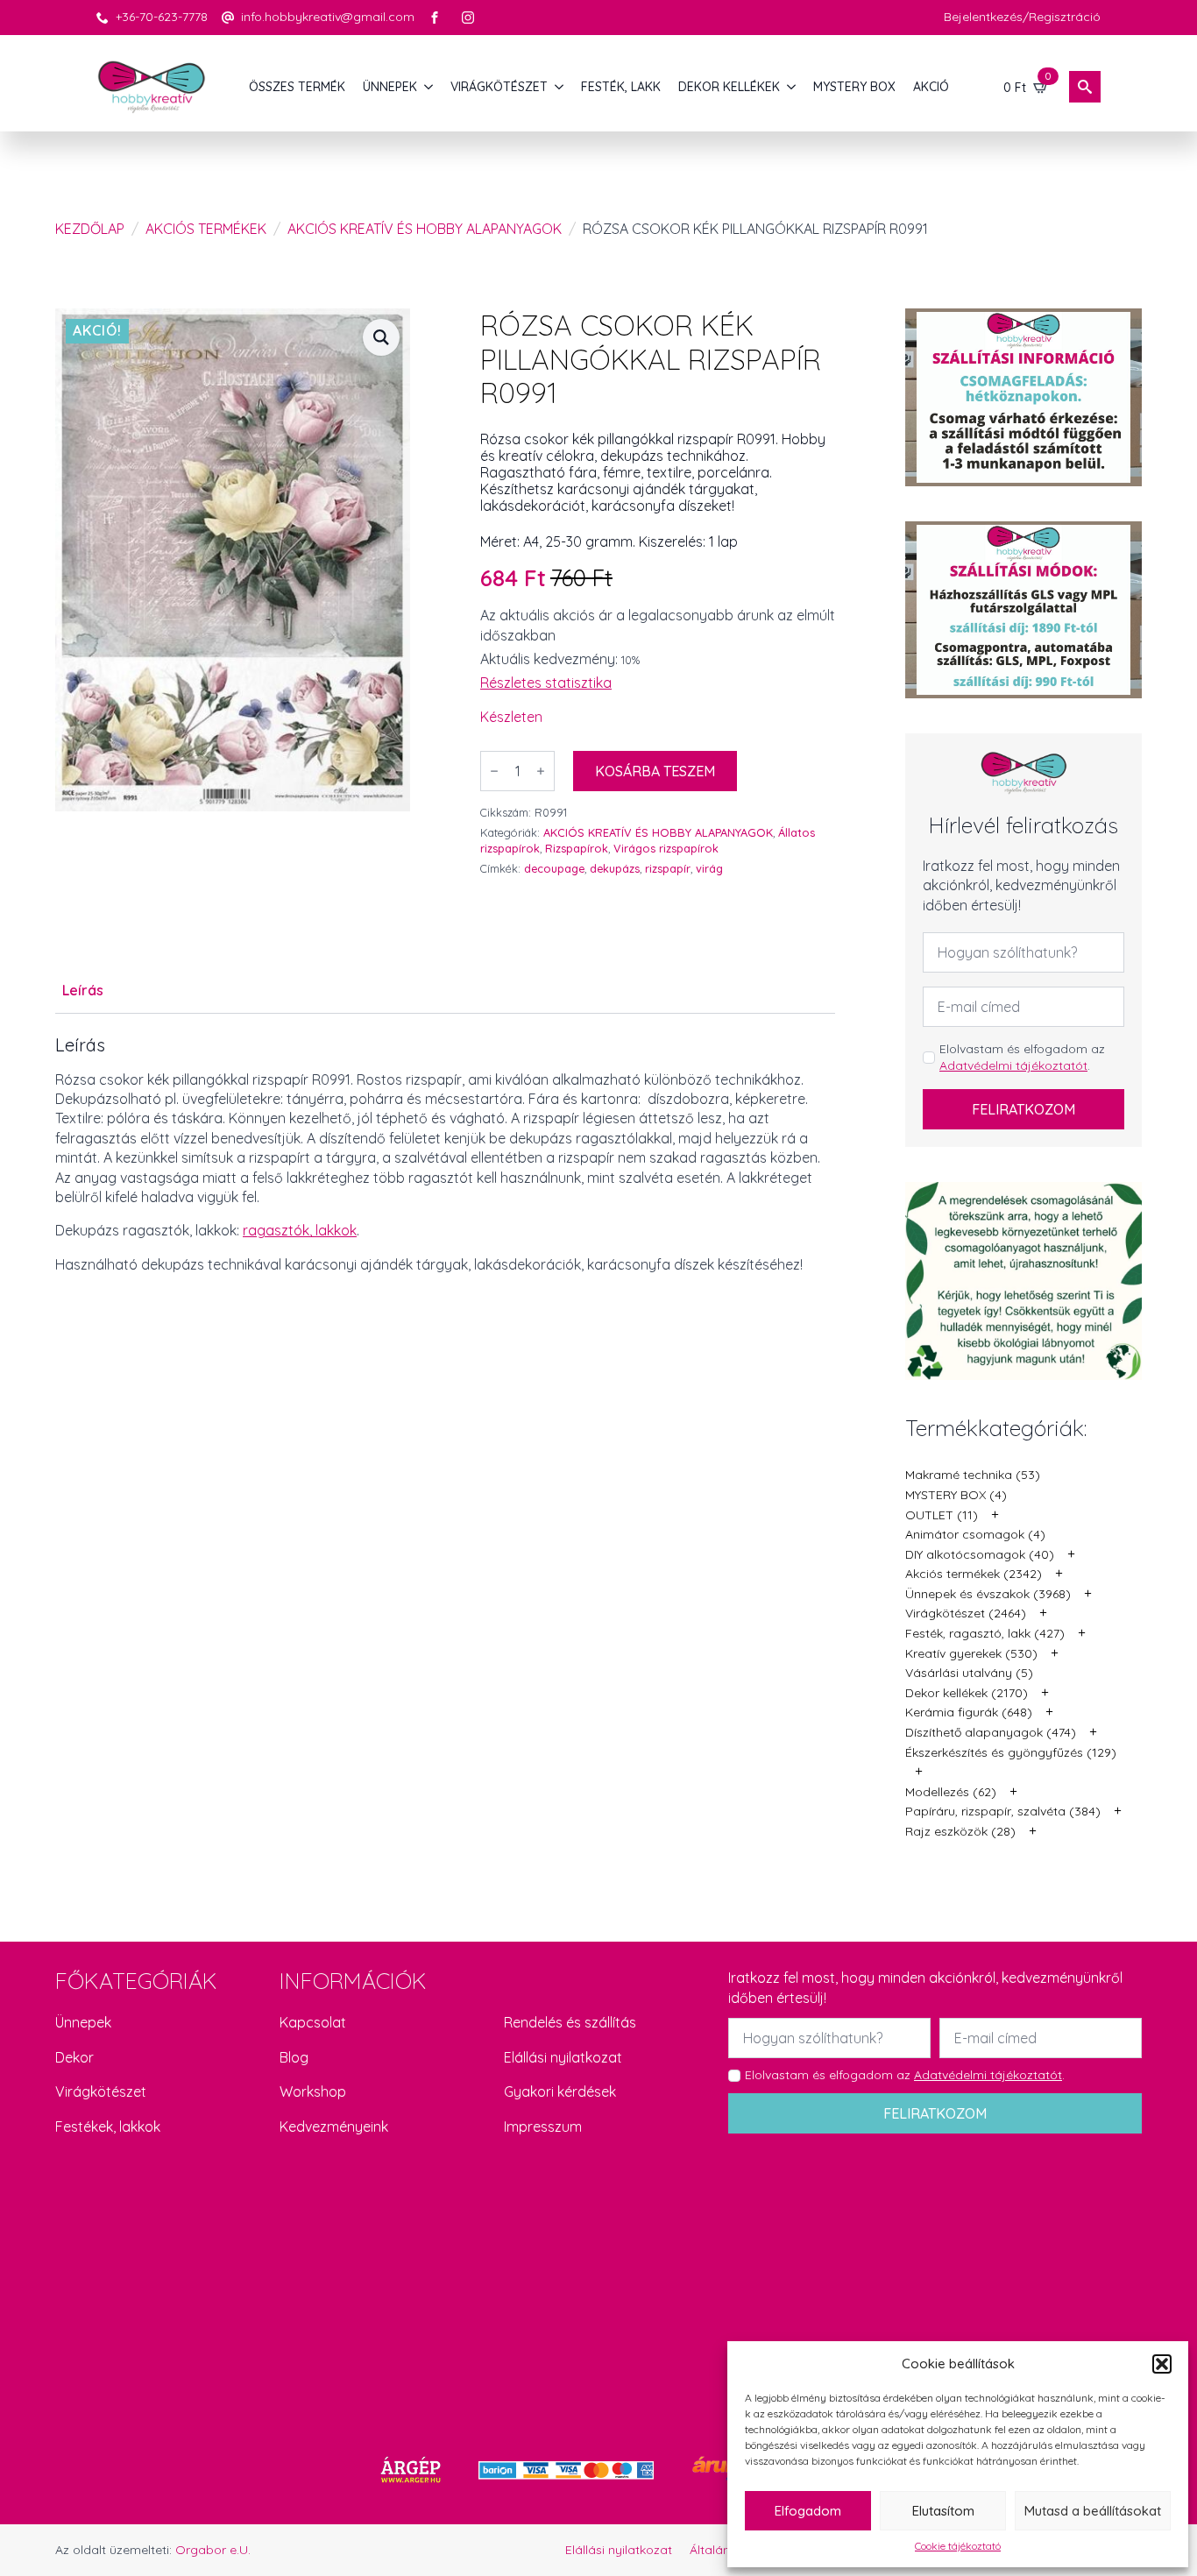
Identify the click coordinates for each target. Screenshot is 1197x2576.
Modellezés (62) (951, 1792)
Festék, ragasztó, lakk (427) (985, 1633)
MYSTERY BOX (854, 87)
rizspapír (668, 868)
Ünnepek (83, 2022)
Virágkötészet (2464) (966, 1613)
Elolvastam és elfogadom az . (1022, 1058)
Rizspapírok (577, 848)
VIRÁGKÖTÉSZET (499, 87)
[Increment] (541, 771)
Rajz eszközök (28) (960, 1831)
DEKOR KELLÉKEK (729, 87)
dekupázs (615, 868)
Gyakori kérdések (560, 2091)
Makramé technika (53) (973, 1475)
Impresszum (543, 2127)
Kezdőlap (90, 229)
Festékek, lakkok (108, 2127)
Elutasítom (943, 2511)
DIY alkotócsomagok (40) (980, 1554)
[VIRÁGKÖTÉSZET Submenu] (560, 87)
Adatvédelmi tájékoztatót (1013, 1065)
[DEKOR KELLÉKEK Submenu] (792, 87)
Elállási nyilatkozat (563, 2057)
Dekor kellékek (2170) (967, 1693)
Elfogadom (808, 2511)
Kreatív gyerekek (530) (971, 1653)
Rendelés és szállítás (570, 2022)
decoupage (554, 868)
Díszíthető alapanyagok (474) (991, 1732)
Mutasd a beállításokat (1093, 2511)
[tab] (83, 990)
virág (709, 868)
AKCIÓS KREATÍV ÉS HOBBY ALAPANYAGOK (425, 229)
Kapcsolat (313, 2022)
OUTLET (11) (942, 1515)
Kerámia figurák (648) (969, 1712)
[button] (1162, 2364)
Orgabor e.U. (213, 2550)
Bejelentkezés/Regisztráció (1022, 17)
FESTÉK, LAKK (621, 87)
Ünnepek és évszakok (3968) (988, 1594)
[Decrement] (494, 771)
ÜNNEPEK (390, 87)
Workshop (313, 2091)
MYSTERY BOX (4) (956, 1495)
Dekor (74, 2057)
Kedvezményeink (334, 2127)
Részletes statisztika (546, 683)
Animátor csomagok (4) (975, 1534)
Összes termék (297, 87)
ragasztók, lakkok (300, 1230)
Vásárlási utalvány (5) (969, 1673)
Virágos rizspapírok (666, 848)
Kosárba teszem (655, 771)
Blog (294, 2057)
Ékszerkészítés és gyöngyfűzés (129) (1011, 1752)
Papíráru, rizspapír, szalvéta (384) (1003, 1811)
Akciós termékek (206, 229)
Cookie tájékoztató (958, 2546)
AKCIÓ (931, 87)
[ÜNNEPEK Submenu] (429, 87)
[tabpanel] (445, 1179)
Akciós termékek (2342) (974, 1574)
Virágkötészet (101, 2091)
